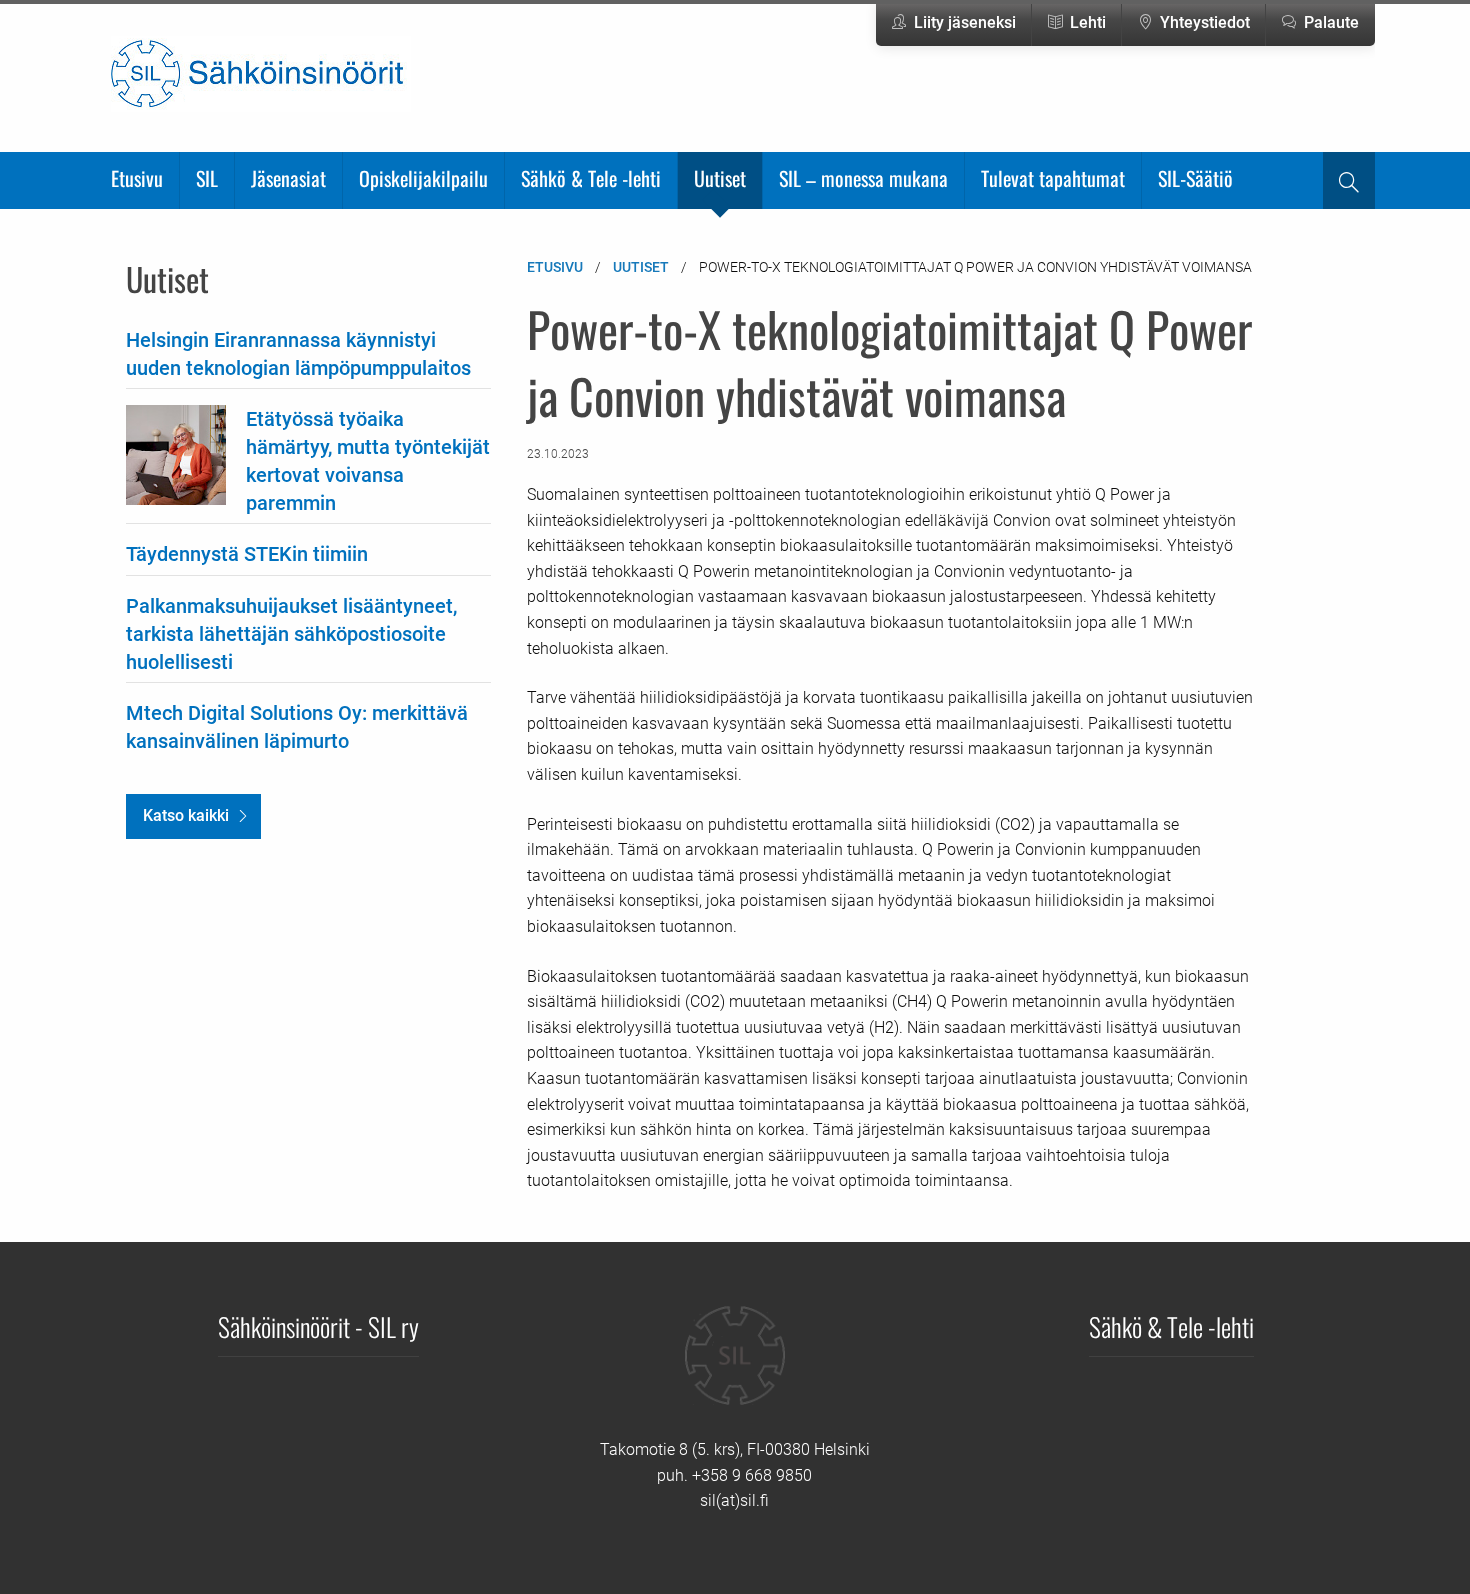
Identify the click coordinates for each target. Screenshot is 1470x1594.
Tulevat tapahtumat (1053, 178)
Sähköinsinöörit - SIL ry (318, 1326)
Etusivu (137, 178)
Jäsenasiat (288, 178)
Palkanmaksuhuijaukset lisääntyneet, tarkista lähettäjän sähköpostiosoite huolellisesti (291, 634)
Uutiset (720, 178)
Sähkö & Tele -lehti (591, 178)
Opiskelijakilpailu (423, 178)
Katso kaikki (186, 815)
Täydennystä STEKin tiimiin (247, 554)
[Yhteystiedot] (735, 1370)
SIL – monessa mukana (863, 178)
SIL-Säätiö (1195, 178)
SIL (207, 178)
